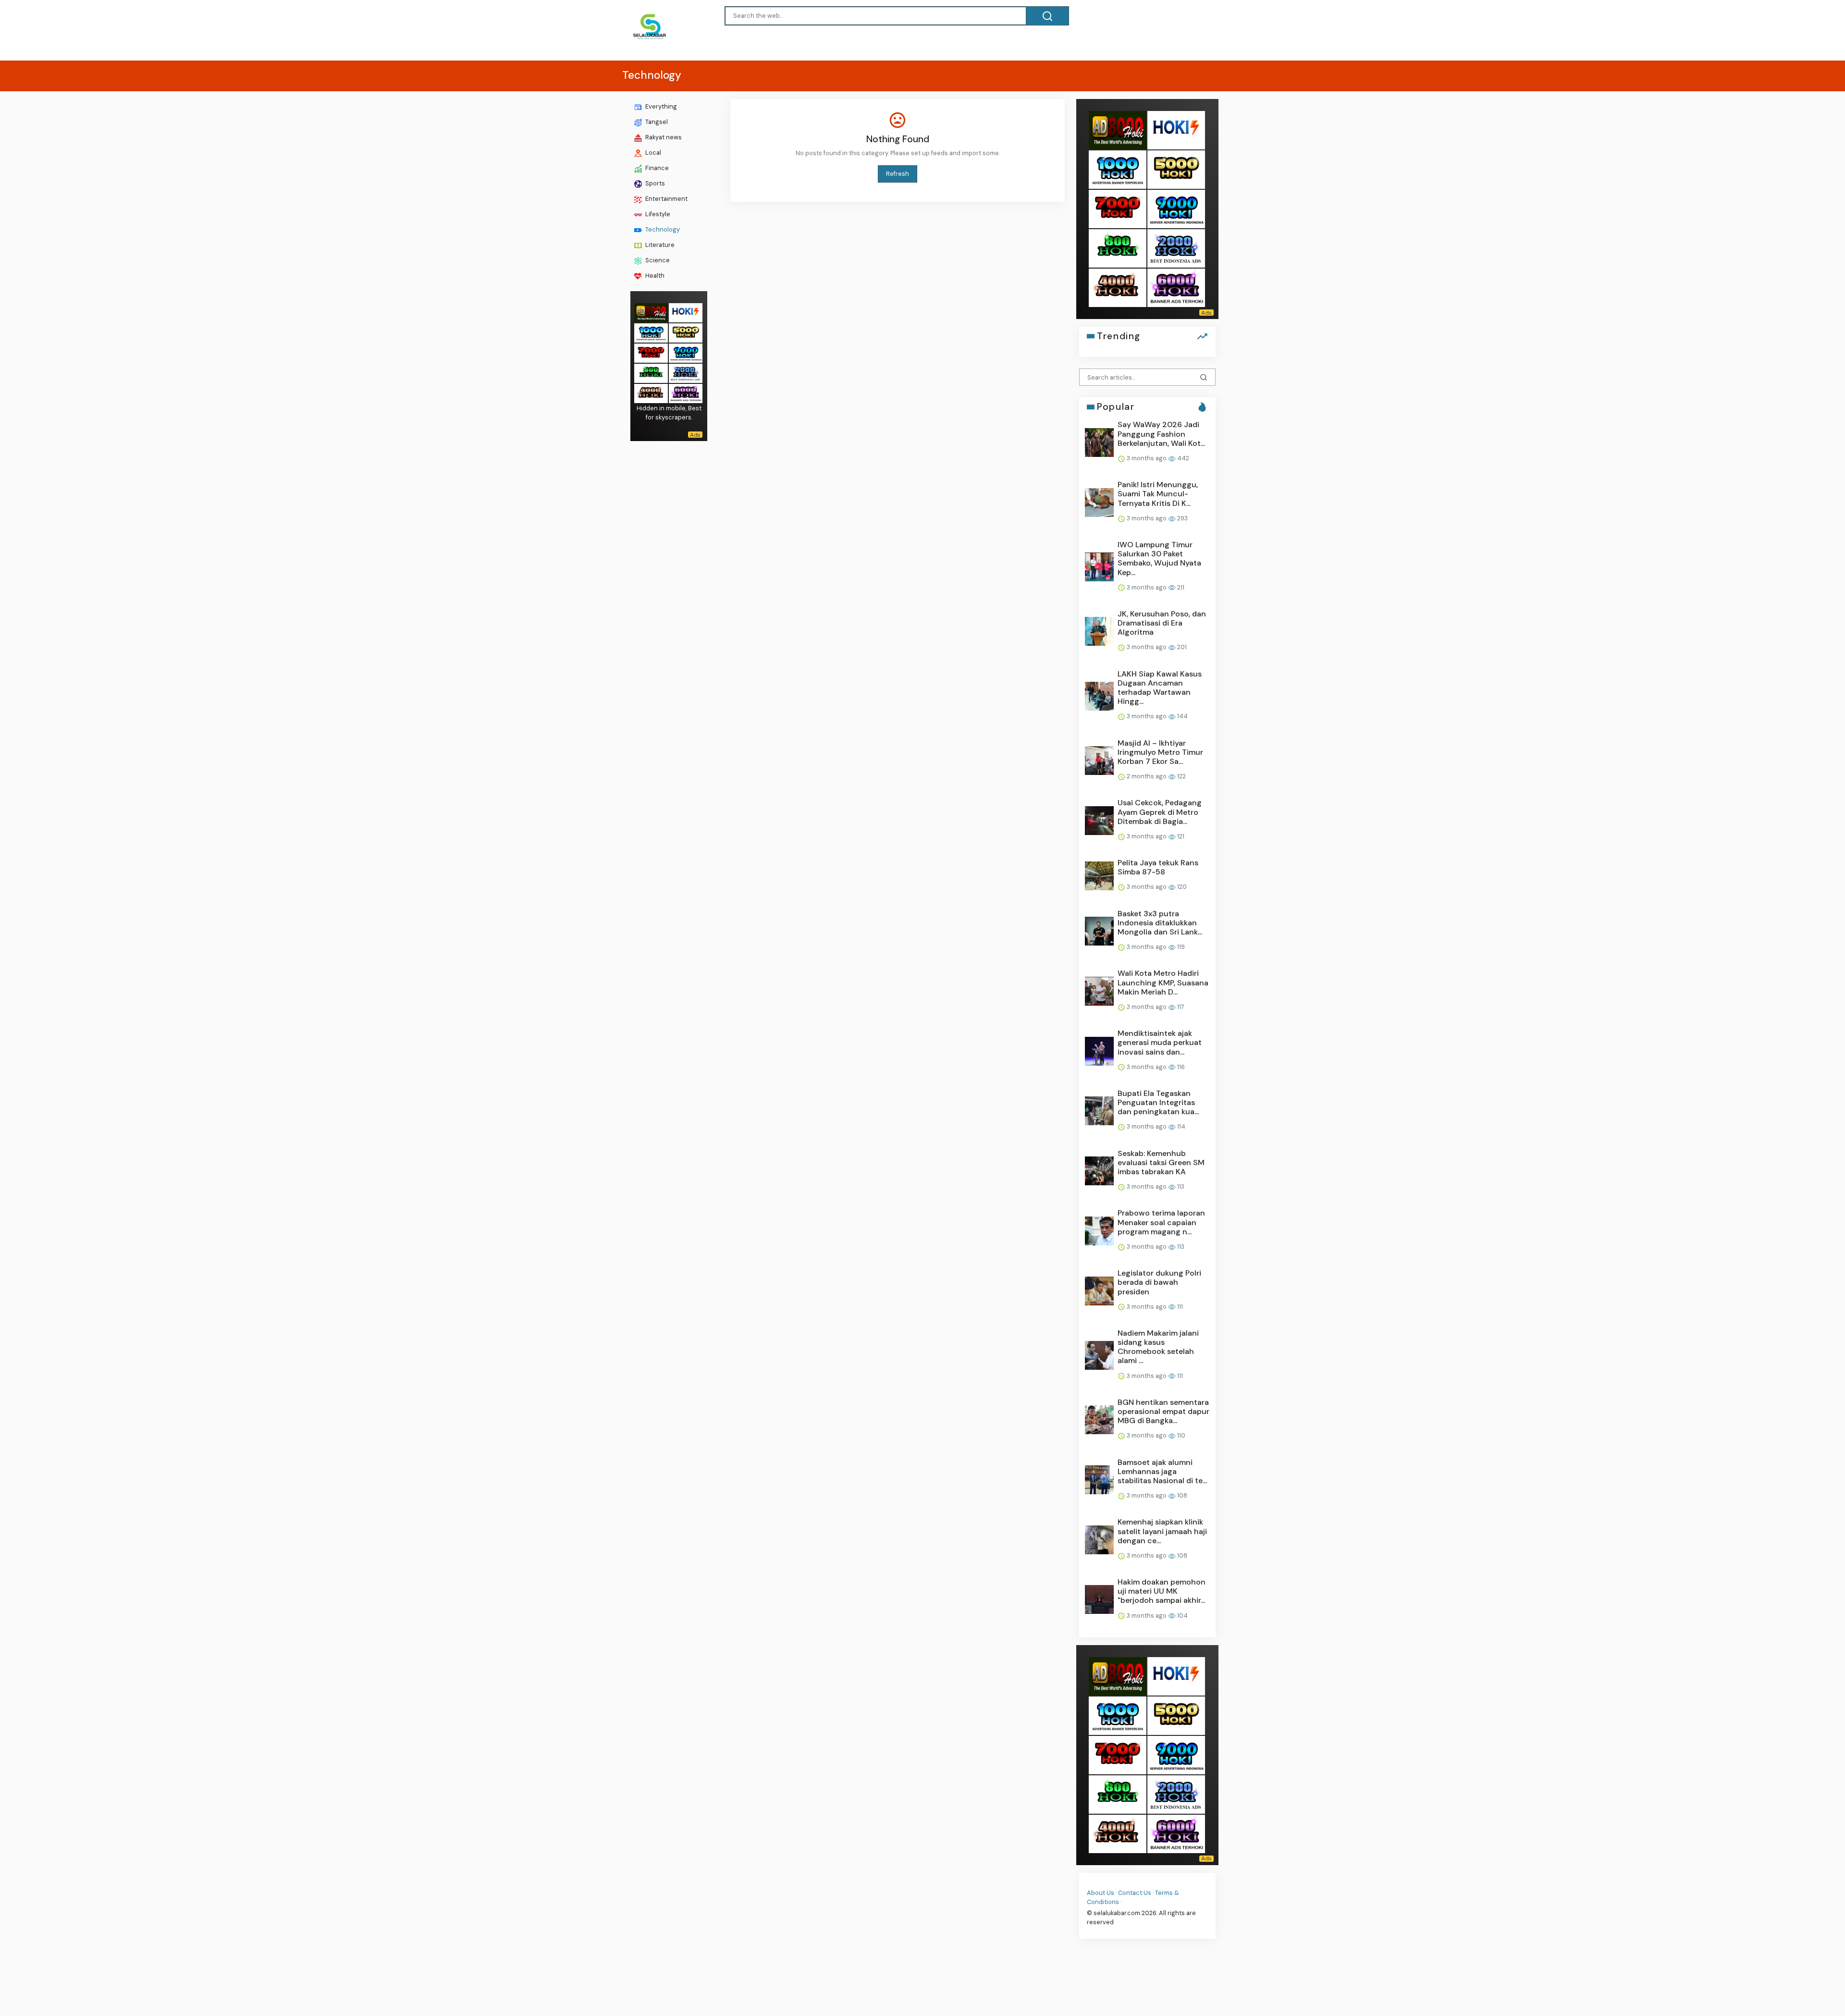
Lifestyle (657, 214)
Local (652, 153)
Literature (659, 245)
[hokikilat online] (686, 312)
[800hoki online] (651, 372)
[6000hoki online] (686, 392)
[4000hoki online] (651, 392)
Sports (654, 183)
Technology (662, 229)
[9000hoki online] (686, 352)
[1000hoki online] (651, 332)
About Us (1101, 1892)
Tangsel (656, 122)
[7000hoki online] (651, 352)
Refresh (898, 174)
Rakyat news (663, 137)
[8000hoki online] (651, 312)
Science (657, 260)
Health (654, 276)
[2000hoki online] (686, 372)
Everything (660, 106)
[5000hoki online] (686, 332)
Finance (656, 168)
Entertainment (666, 199)
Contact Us (1135, 1892)
